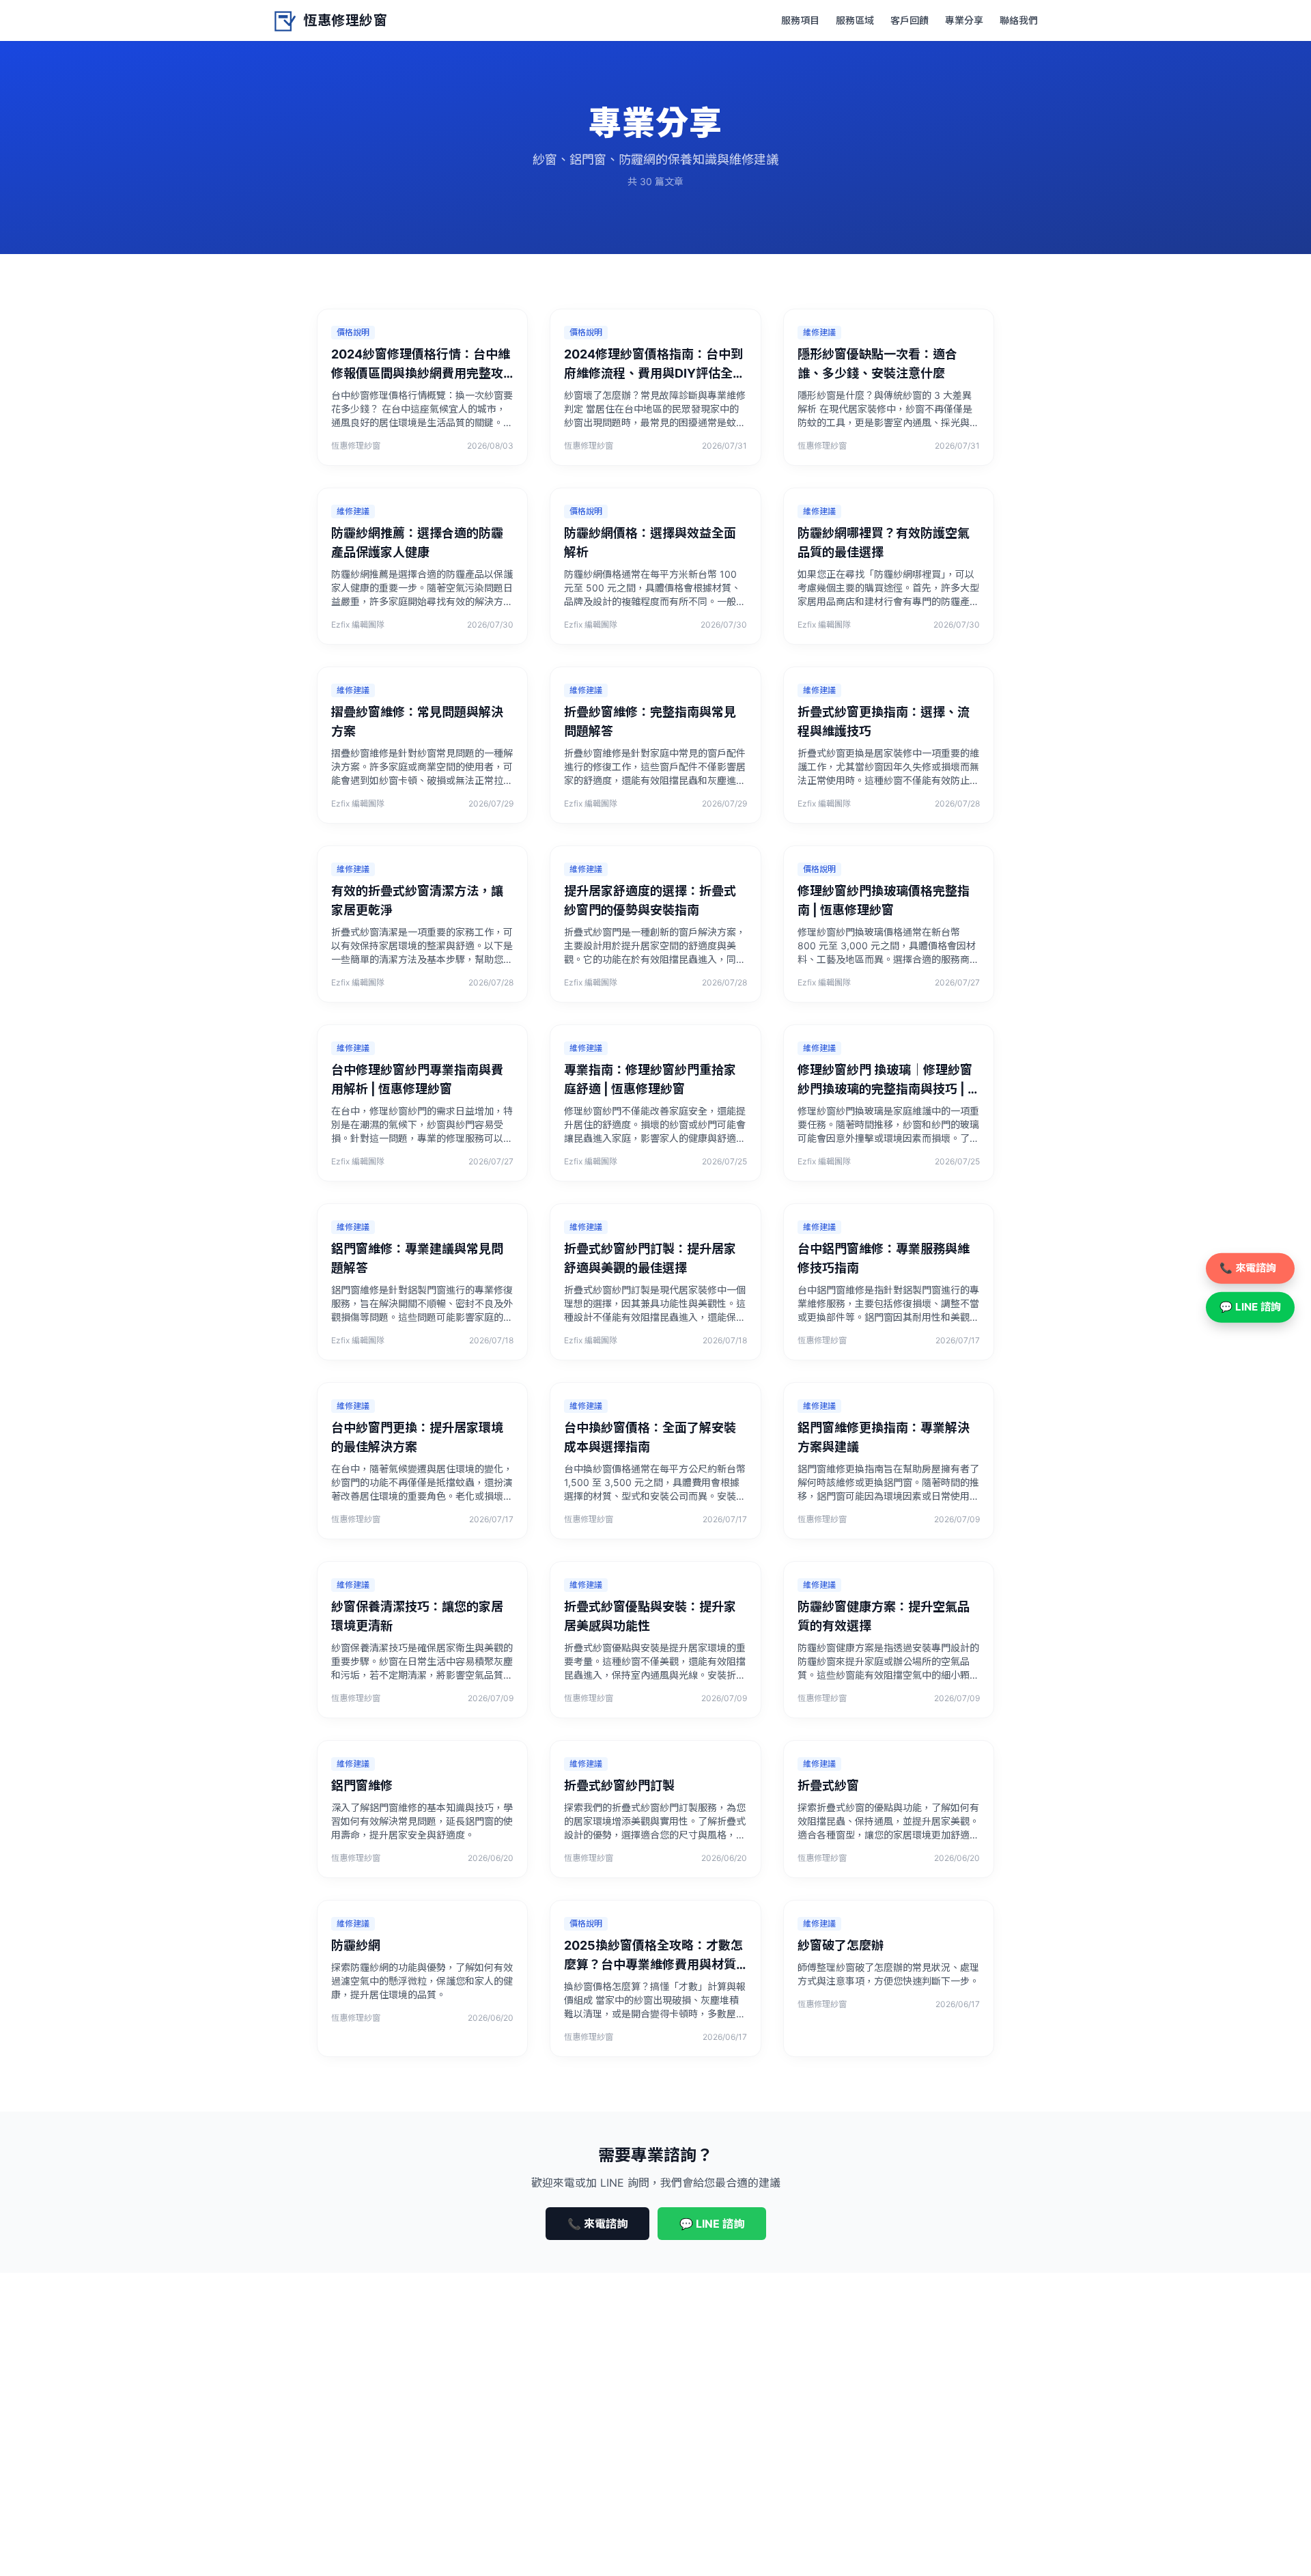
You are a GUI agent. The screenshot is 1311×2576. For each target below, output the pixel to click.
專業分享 (964, 20)
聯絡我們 (1019, 20)
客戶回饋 (910, 20)
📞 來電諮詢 (597, 2224)
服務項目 (800, 20)
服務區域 (855, 20)
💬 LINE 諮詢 (712, 2224)
